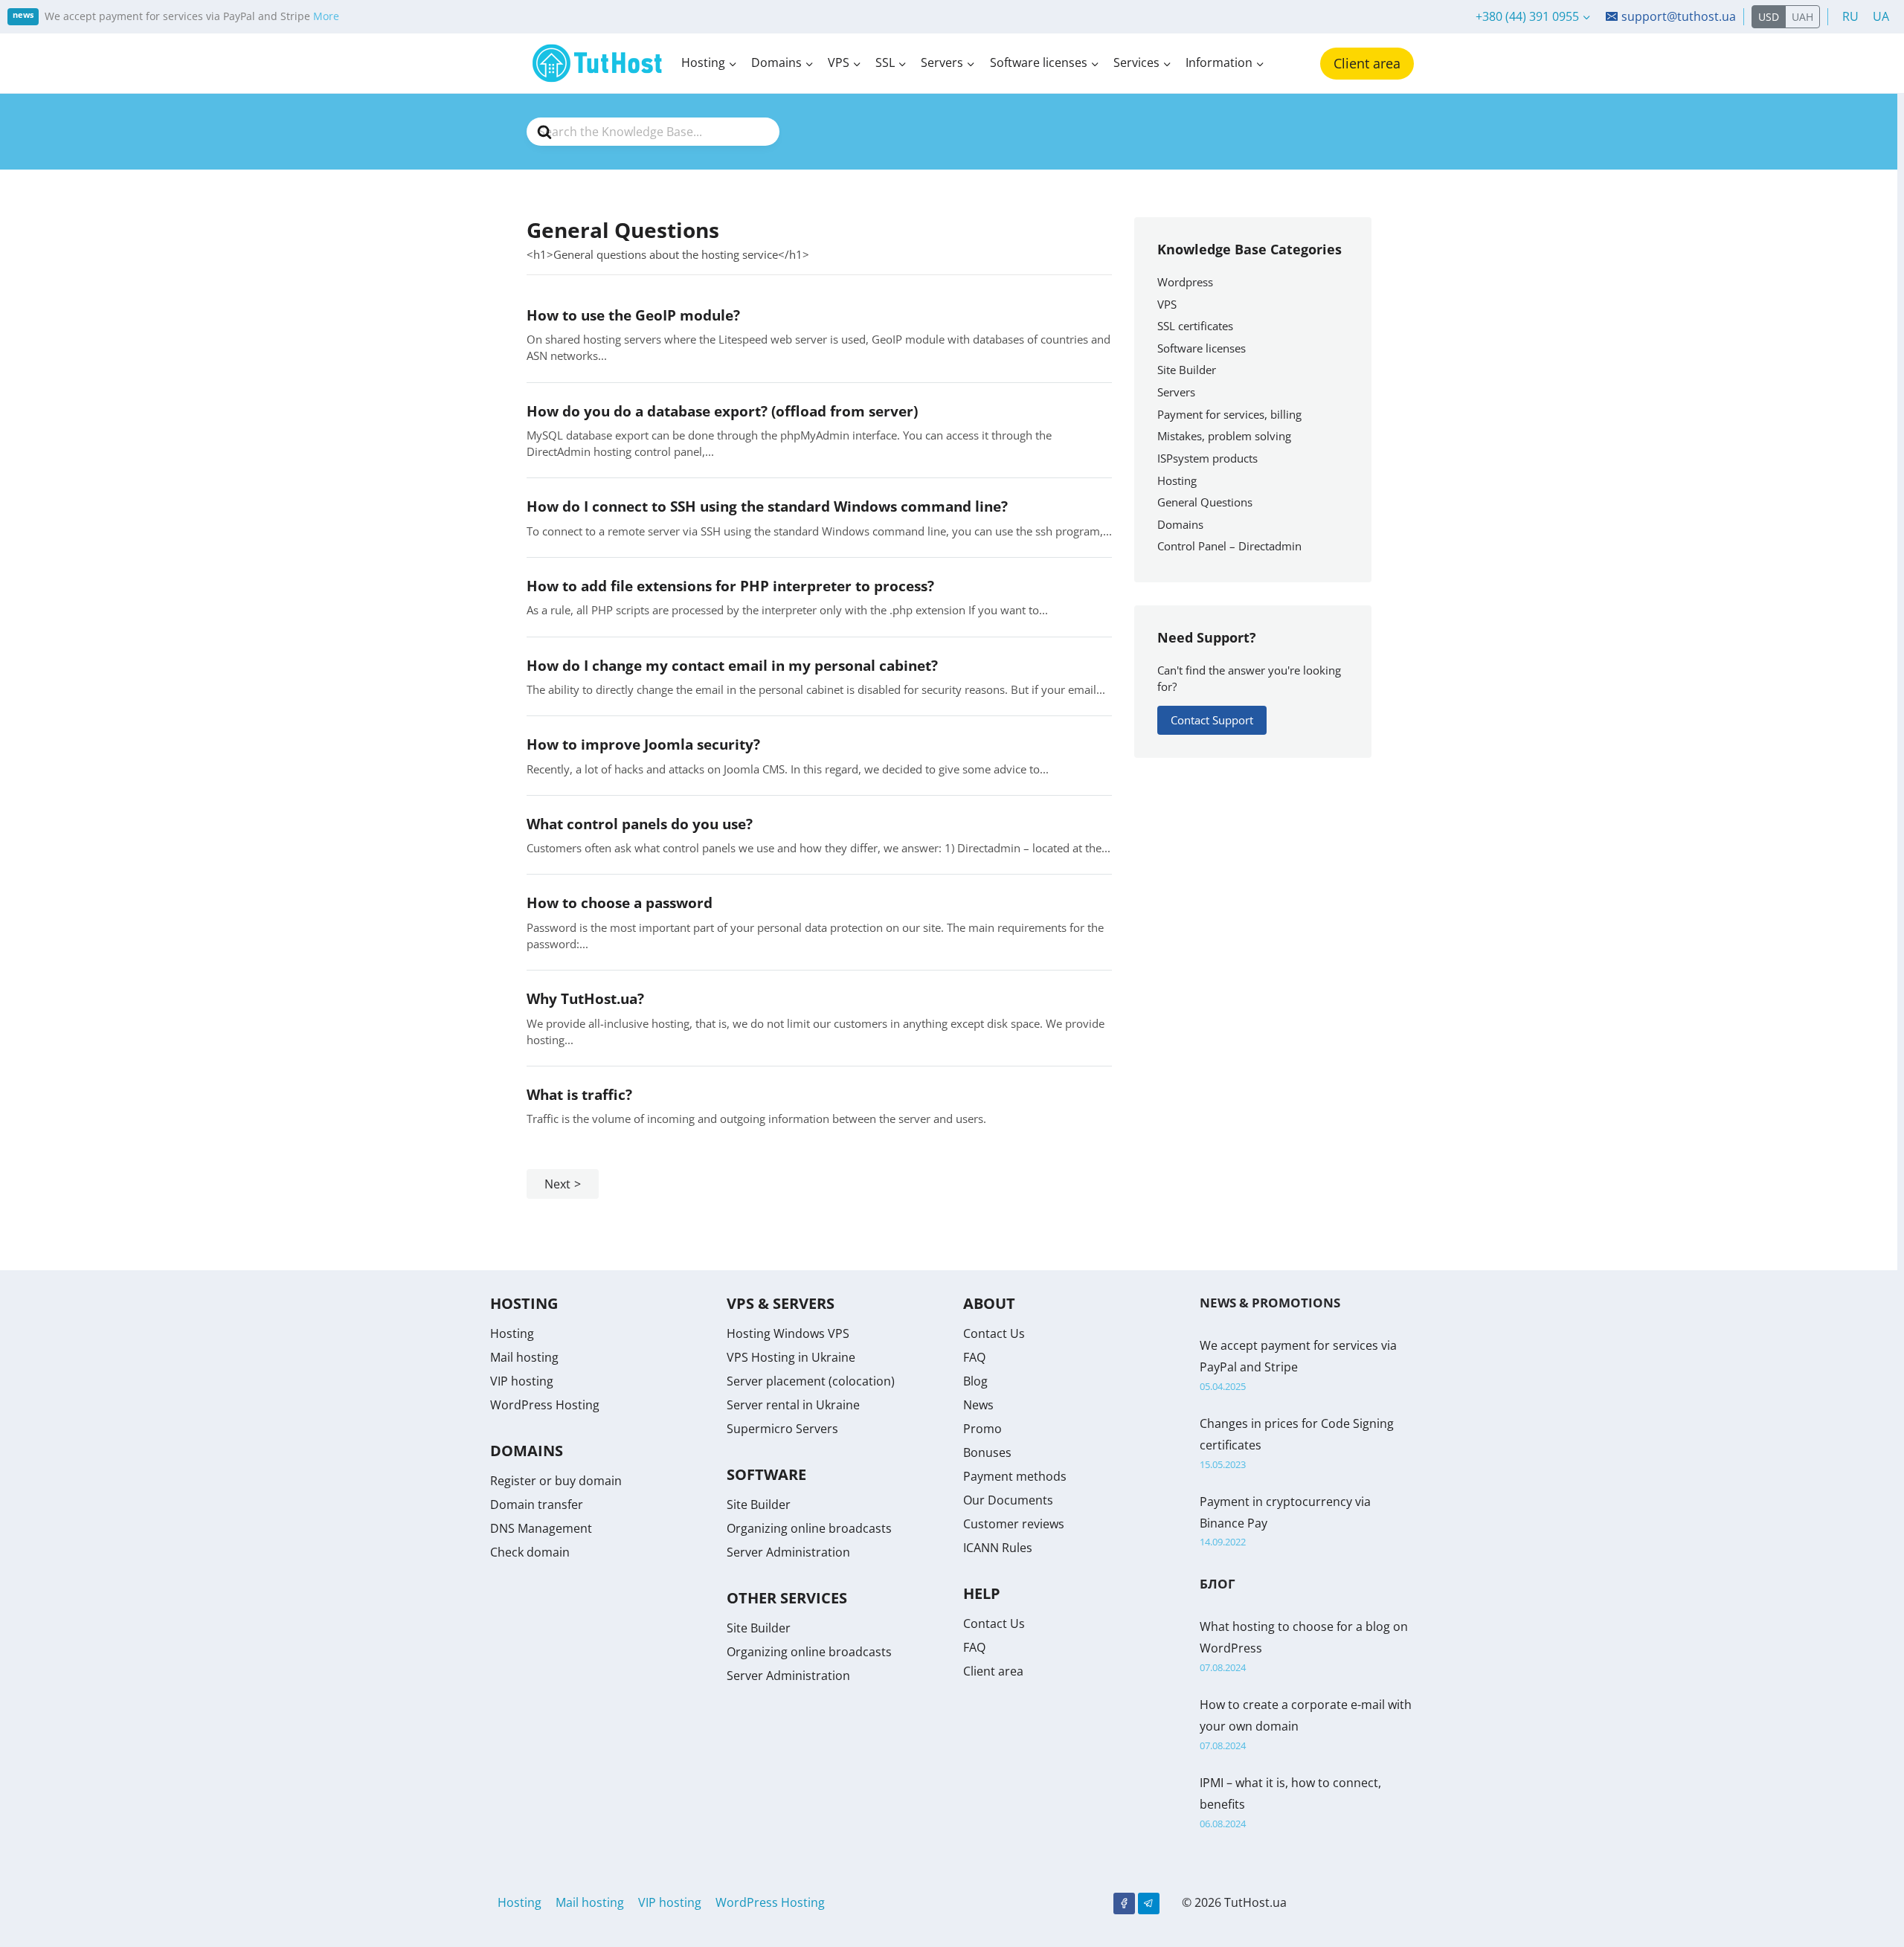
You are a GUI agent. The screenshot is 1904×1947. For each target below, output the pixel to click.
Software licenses (1202, 348)
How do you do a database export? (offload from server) (722, 411)
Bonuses (987, 1452)
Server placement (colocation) (811, 1381)
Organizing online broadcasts (809, 1528)
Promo (982, 1429)
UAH (1802, 17)
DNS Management (541, 1528)
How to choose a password (620, 902)
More (326, 16)
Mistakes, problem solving (1224, 436)
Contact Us (994, 1333)
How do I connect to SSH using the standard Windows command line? (767, 506)
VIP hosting (522, 1381)
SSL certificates (1195, 326)
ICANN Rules (998, 1548)
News (978, 1405)
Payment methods (1015, 1476)
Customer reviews (1014, 1524)
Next (557, 1184)
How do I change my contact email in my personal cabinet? (732, 665)
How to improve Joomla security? (643, 744)
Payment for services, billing (1229, 414)
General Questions (1205, 502)
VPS (1167, 304)
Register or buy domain (556, 1481)
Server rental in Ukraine (793, 1405)
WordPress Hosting (545, 1405)
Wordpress (1185, 282)
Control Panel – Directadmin (1229, 546)
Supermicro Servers (782, 1429)
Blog (975, 1381)
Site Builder (1187, 370)
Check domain (530, 1552)
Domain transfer (537, 1504)
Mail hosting (524, 1357)
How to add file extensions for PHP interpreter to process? (730, 586)
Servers (1176, 392)
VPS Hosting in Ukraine (791, 1357)
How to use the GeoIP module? (633, 315)
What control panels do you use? (640, 824)
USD (1769, 17)
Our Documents (1008, 1500)
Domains (1180, 524)
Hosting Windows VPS (788, 1333)
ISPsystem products (1207, 458)
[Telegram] (1149, 1903)
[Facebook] (1124, 1903)
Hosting (1177, 480)
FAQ (974, 1357)
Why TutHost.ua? (585, 998)
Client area (1367, 63)
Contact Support (1212, 720)
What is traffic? (579, 1094)
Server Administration (788, 1552)
